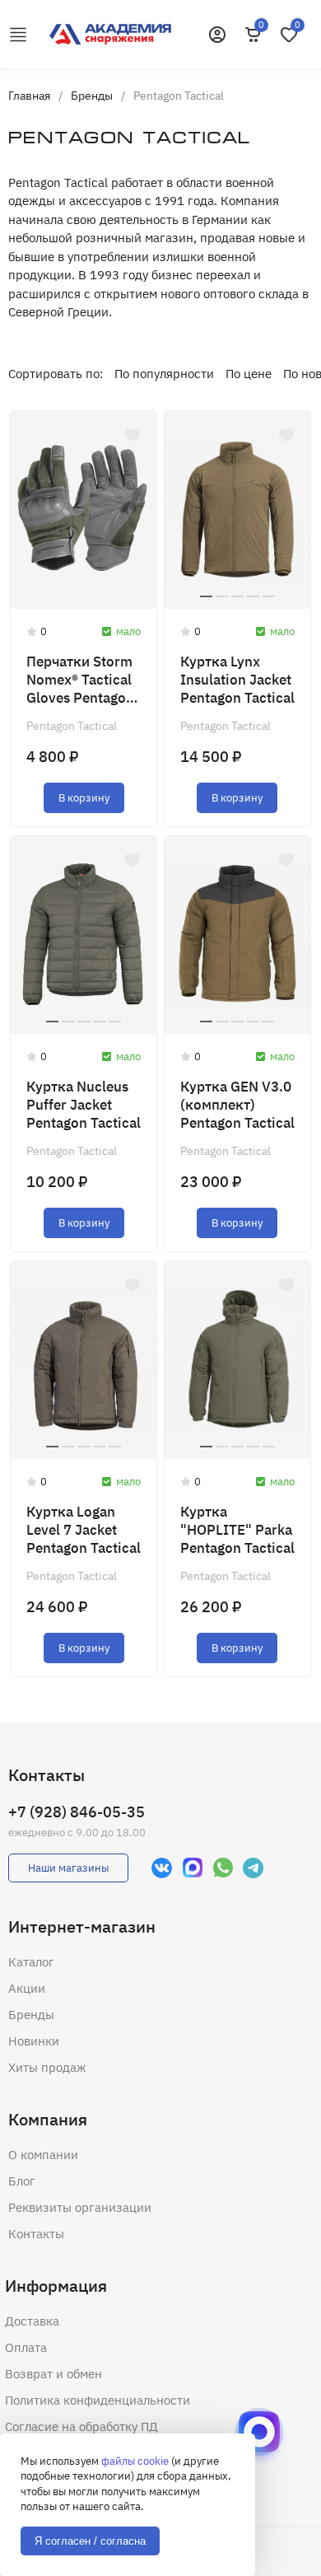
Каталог (31, 1962)
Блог (22, 2181)
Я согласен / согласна (90, 2541)
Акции (27, 1988)
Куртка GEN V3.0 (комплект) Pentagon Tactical (237, 1105)
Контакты (36, 2234)
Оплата (26, 2347)
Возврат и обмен (53, 2374)
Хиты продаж (47, 2067)
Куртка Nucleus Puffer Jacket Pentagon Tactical (84, 1105)
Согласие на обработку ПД (81, 2426)
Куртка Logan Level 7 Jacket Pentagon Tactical (84, 1530)
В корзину (84, 798)
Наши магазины (68, 1868)
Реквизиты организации (80, 2207)
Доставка (32, 2321)
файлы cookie (135, 2461)
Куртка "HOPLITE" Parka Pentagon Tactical (237, 1530)
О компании (43, 2155)
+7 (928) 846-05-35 (77, 1812)
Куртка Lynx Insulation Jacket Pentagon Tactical (237, 680)
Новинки (34, 2041)
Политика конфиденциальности (98, 2400)
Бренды (31, 2015)
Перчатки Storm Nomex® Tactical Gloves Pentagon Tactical (80, 680)
